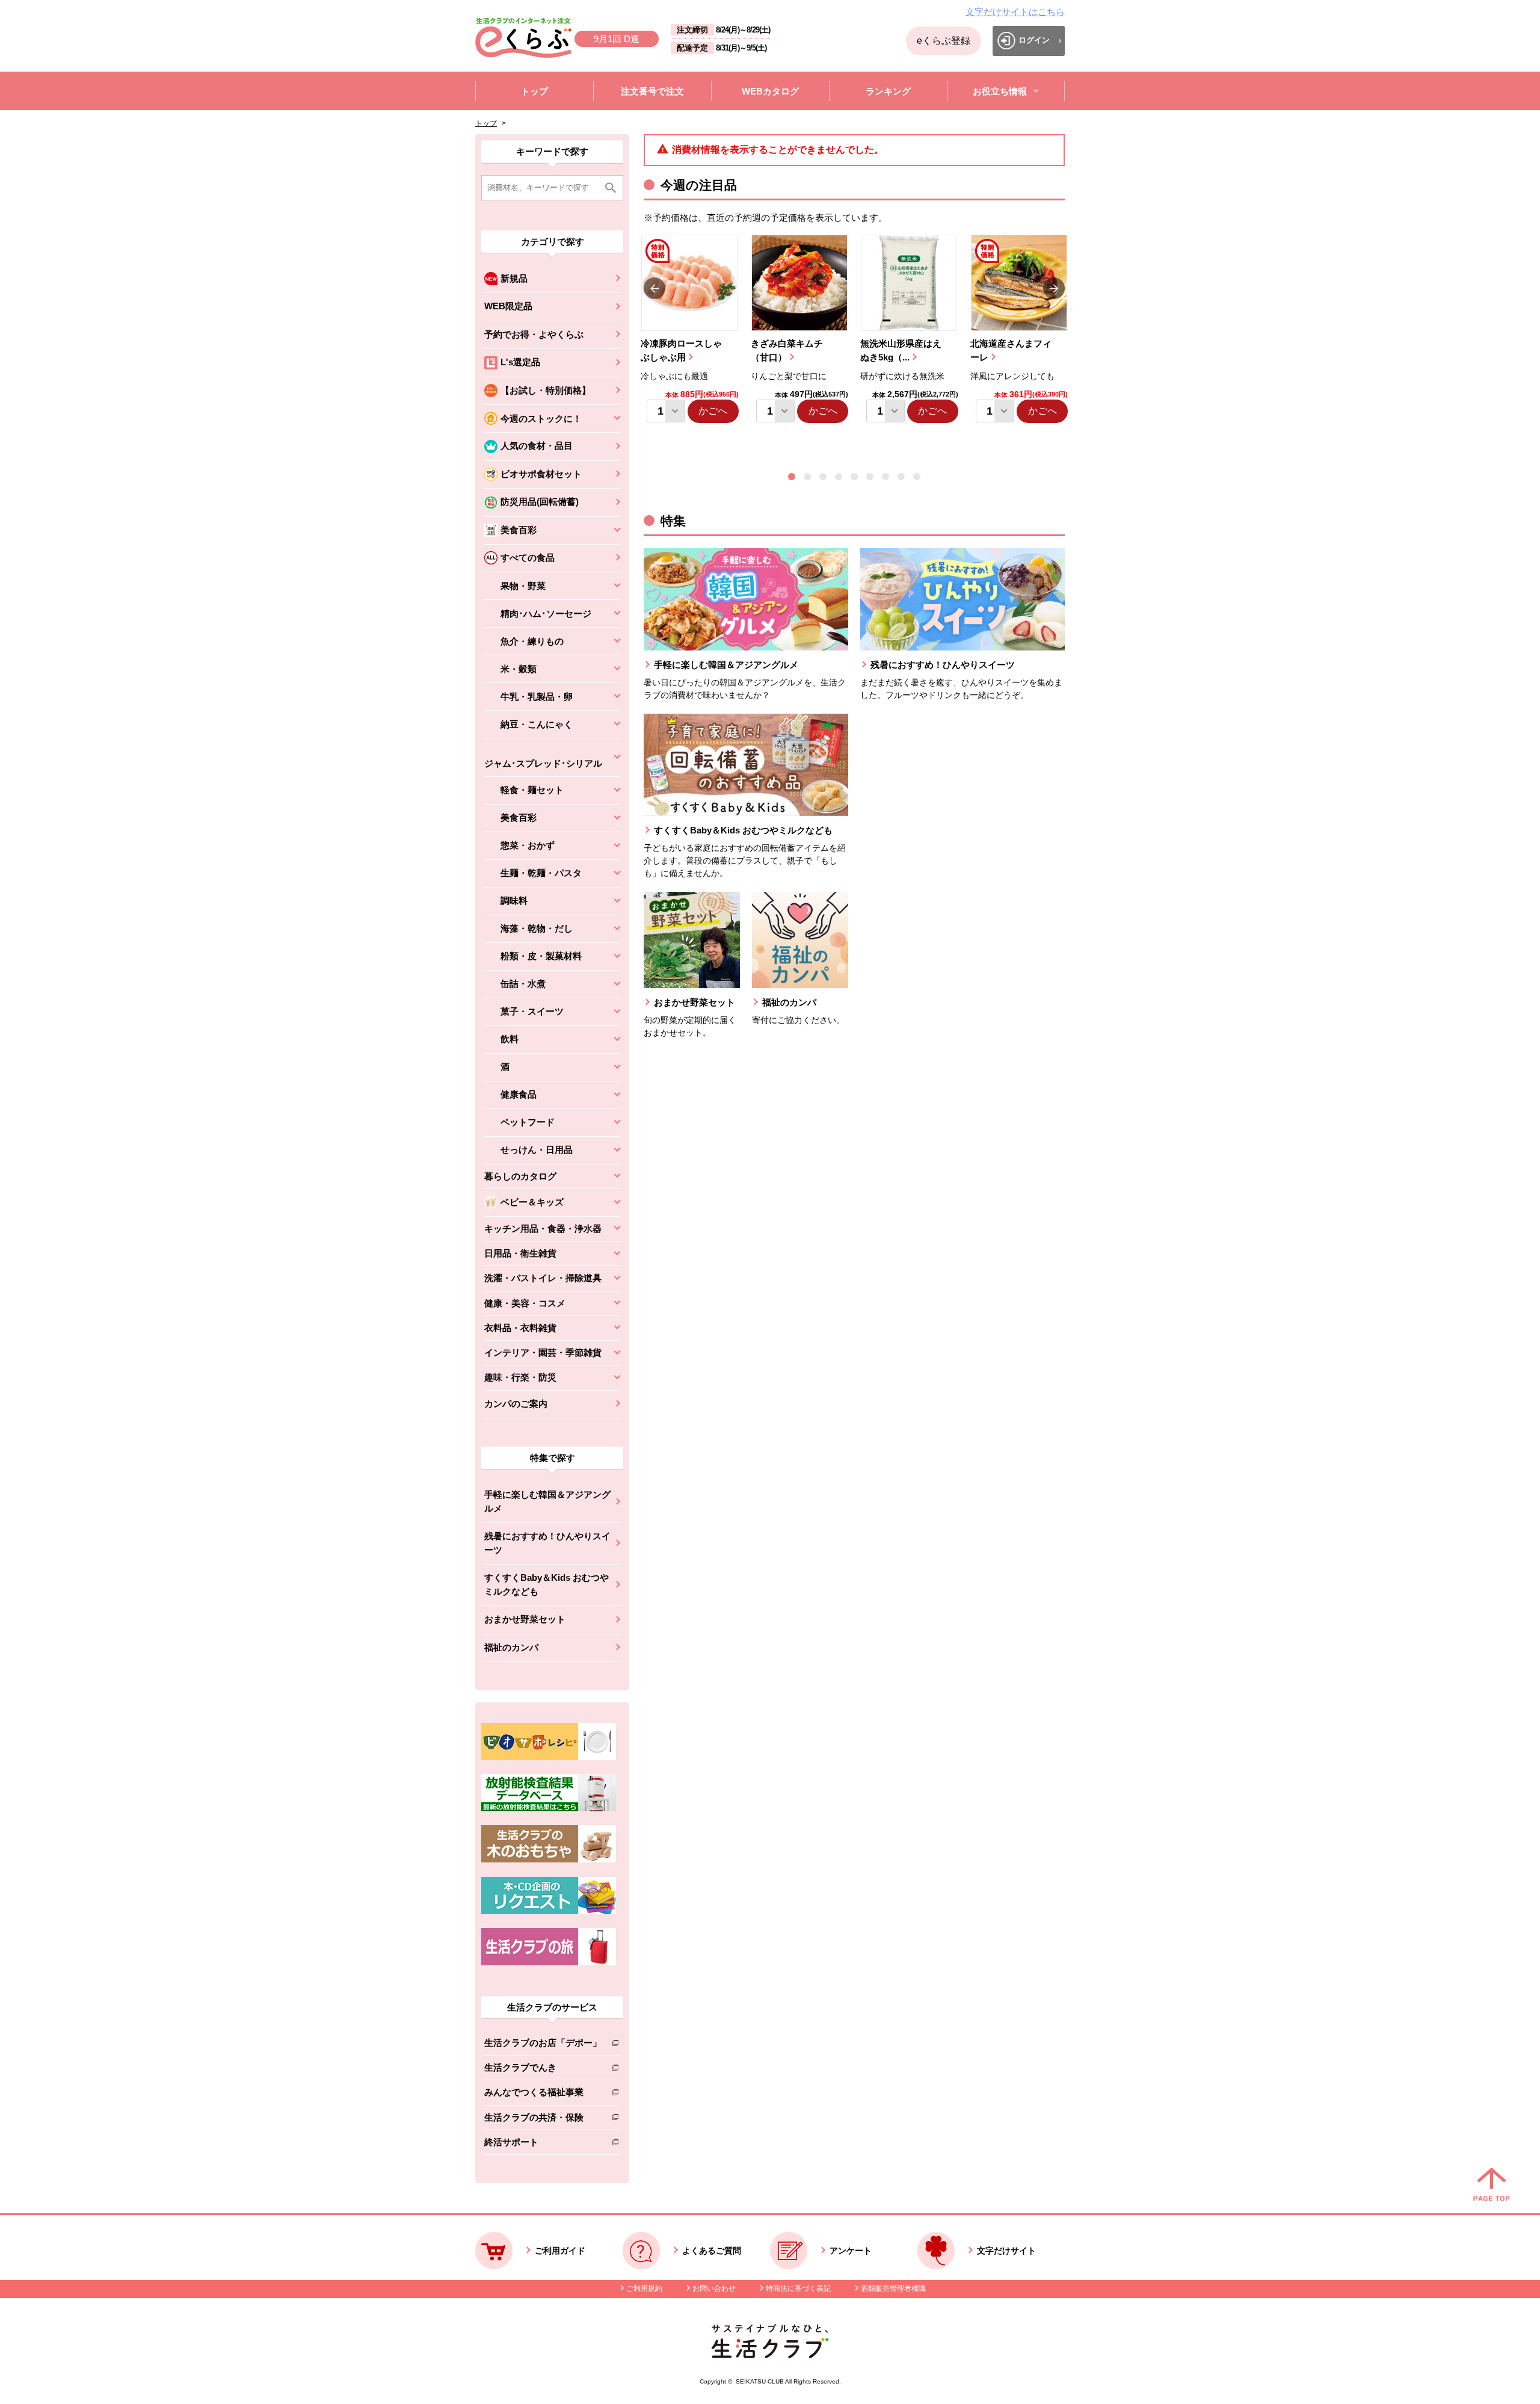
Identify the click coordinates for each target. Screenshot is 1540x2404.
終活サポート (543, 2144)
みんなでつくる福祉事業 (543, 2094)
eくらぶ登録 (944, 41)
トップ (486, 123)
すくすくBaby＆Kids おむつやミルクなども (547, 1584)
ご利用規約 (644, 2288)
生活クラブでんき (543, 2070)
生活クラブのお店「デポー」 (543, 2045)
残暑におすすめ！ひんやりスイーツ (547, 1543)
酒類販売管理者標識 (893, 2288)
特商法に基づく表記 (798, 2288)
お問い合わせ (714, 2288)
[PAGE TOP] (1492, 2186)
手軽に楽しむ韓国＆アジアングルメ (547, 1501)
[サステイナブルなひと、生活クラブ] (770, 2355)
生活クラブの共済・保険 (543, 2120)
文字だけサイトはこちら (1015, 12)
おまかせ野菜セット (525, 1619)
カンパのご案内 (516, 1404)
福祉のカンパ (511, 1647)
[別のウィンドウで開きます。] (549, 1808)
